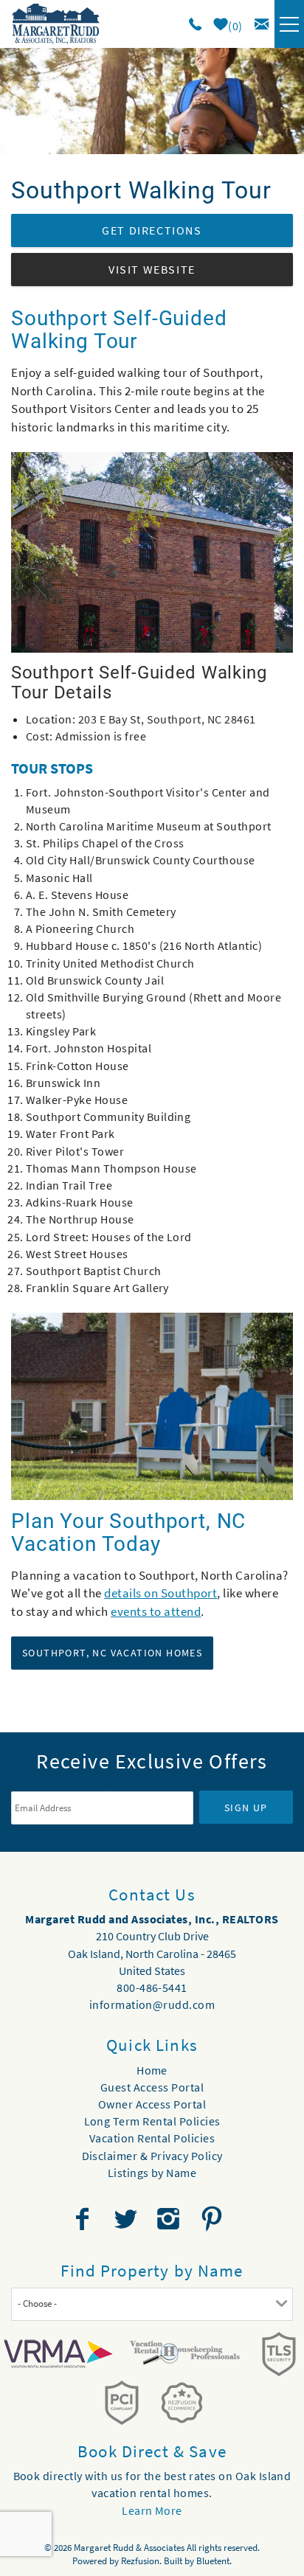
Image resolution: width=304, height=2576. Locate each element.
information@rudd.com (152, 2004)
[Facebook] (84, 2219)
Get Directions (152, 230)
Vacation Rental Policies (152, 2138)
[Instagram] (170, 2219)
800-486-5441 (152, 1987)
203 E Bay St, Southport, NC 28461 (167, 719)
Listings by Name (152, 2173)
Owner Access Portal (152, 2104)
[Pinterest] (214, 2219)
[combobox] (152, 2304)
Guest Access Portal (152, 2087)
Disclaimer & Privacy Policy (152, 2156)
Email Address (102, 1780)
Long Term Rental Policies (152, 2121)
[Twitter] (127, 2219)
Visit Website (152, 269)
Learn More (152, 2510)
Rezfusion (140, 2561)
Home (152, 2070)
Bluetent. (214, 2561)
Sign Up (246, 1808)
